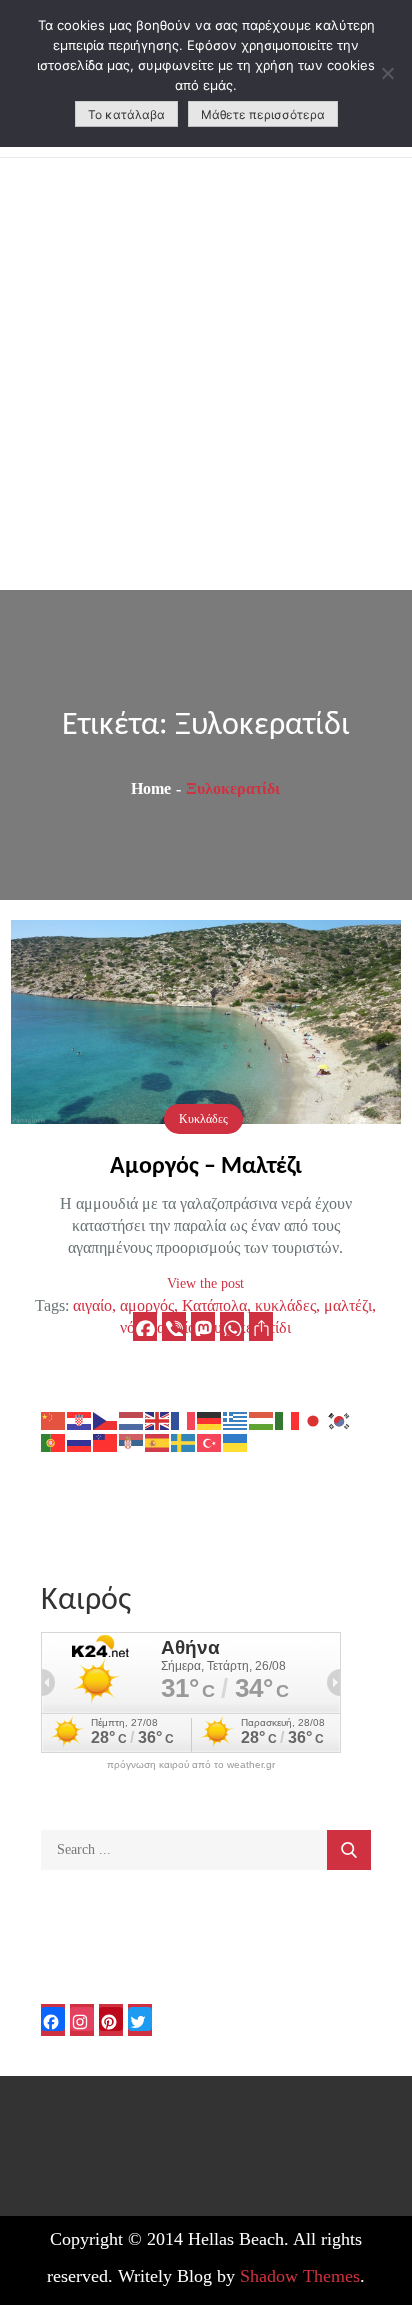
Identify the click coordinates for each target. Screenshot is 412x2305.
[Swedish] (184, 1441)
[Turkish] (210, 1441)
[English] (158, 1419)
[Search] (349, 1850)
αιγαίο (92, 1305)
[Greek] (236, 1419)
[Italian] (288, 1419)
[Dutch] (132, 1419)
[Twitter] (140, 2020)
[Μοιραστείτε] (261, 1326)
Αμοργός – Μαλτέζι (206, 1167)
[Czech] (106, 1419)
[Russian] (80, 1441)
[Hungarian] (262, 1419)
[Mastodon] (203, 1326)
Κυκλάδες (203, 1119)
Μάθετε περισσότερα (263, 114)
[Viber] (174, 1326)
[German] (210, 1419)
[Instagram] (82, 2020)
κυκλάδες (285, 1305)
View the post (205, 1283)
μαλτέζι (348, 1305)
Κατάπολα (214, 1305)
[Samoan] (106, 1441)
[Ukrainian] (236, 1441)
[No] (387, 73)
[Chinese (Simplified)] (54, 1419)
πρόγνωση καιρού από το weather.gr (191, 1765)
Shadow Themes (300, 2276)
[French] (184, 1419)
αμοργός (147, 1305)
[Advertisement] (206, 374)
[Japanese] (314, 1419)
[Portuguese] (54, 1441)
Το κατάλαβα (126, 114)
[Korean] (340, 1419)
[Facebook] (145, 1326)
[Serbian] (132, 1441)
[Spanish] (158, 1441)
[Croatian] (80, 1419)
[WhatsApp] (232, 1326)
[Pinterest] (111, 2020)
